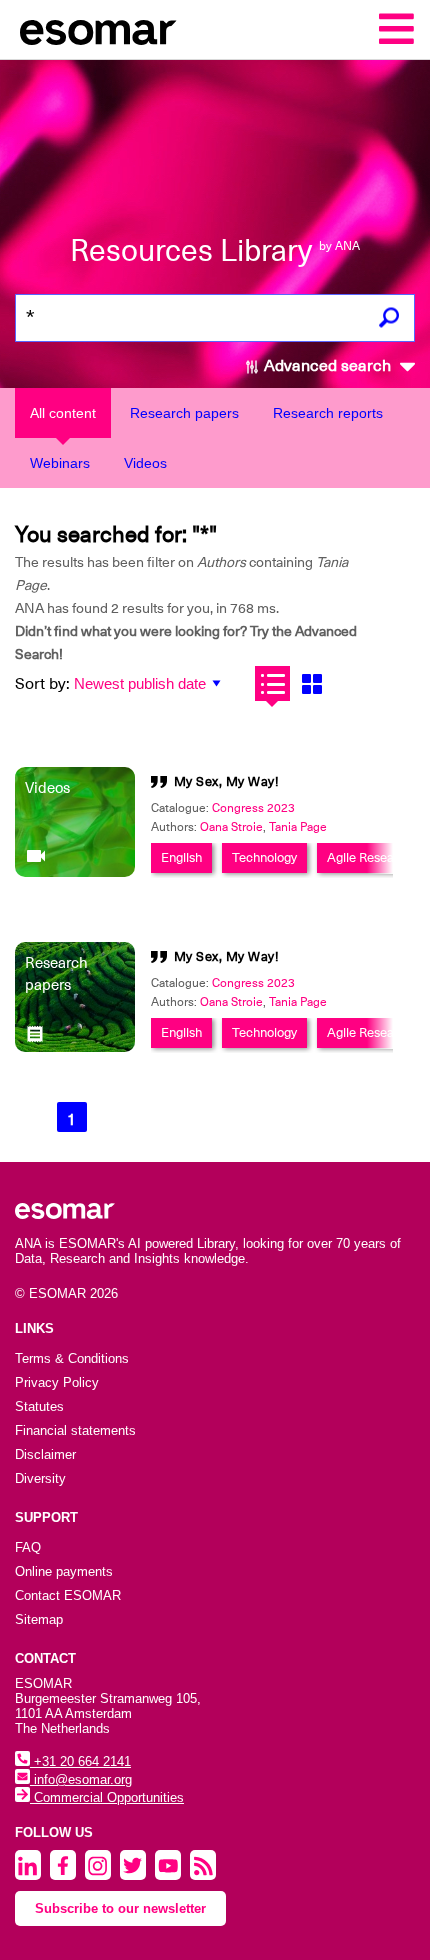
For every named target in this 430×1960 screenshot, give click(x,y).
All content (63, 413)
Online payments (64, 1571)
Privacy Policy (57, 1382)
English (181, 857)
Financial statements (75, 1430)
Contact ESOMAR (68, 1595)
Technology (264, 857)
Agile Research (370, 857)
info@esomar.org (81, 1779)
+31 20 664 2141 (80, 1761)
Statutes (39, 1406)
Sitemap (39, 1619)
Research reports (328, 413)
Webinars (60, 463)
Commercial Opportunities (107, 1797)
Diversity (40, 1478)
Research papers (184, 413)
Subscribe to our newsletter (120, 1908)
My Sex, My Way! (227, 781)
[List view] (272, 683)
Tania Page (298, 827)
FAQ (28, 1547)
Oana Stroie (231, 827)
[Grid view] (311, 683)
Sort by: (42, 684)
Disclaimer (45, 1454)
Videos (145, 463)
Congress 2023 (253, 808)
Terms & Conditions (72, 1358)
